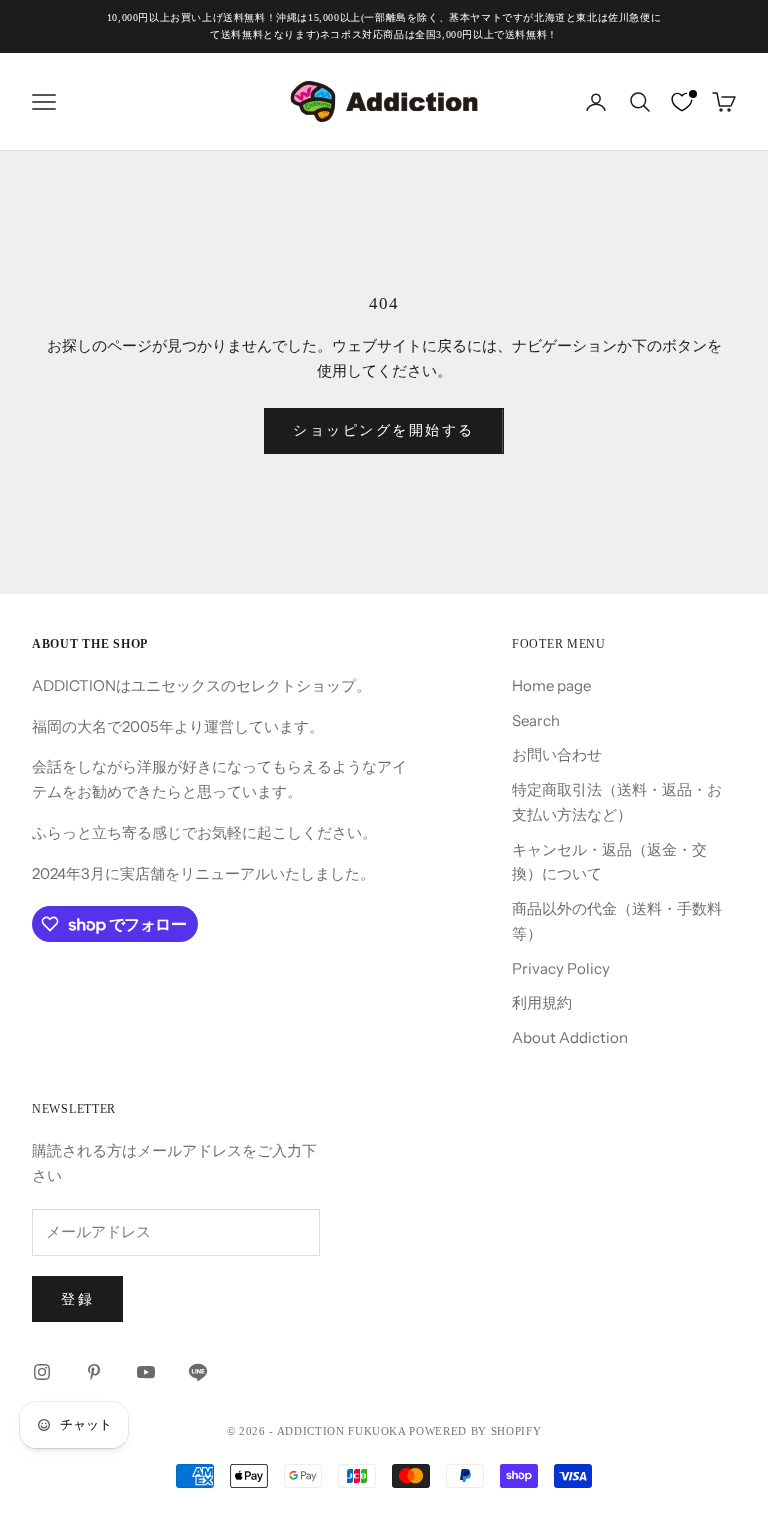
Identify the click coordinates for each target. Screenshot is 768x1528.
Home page (551, 685)
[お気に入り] (682, 102)
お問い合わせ (557, 754)
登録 (77, 1299)
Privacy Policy (561, 968)
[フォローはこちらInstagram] (42, 1372)
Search (536, 720)
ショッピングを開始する (384, 430)
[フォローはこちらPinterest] (94, 1372)
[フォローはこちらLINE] (198, 1372)
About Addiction (570, 1037)
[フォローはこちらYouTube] (146, 1372)
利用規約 (542, 1002)
